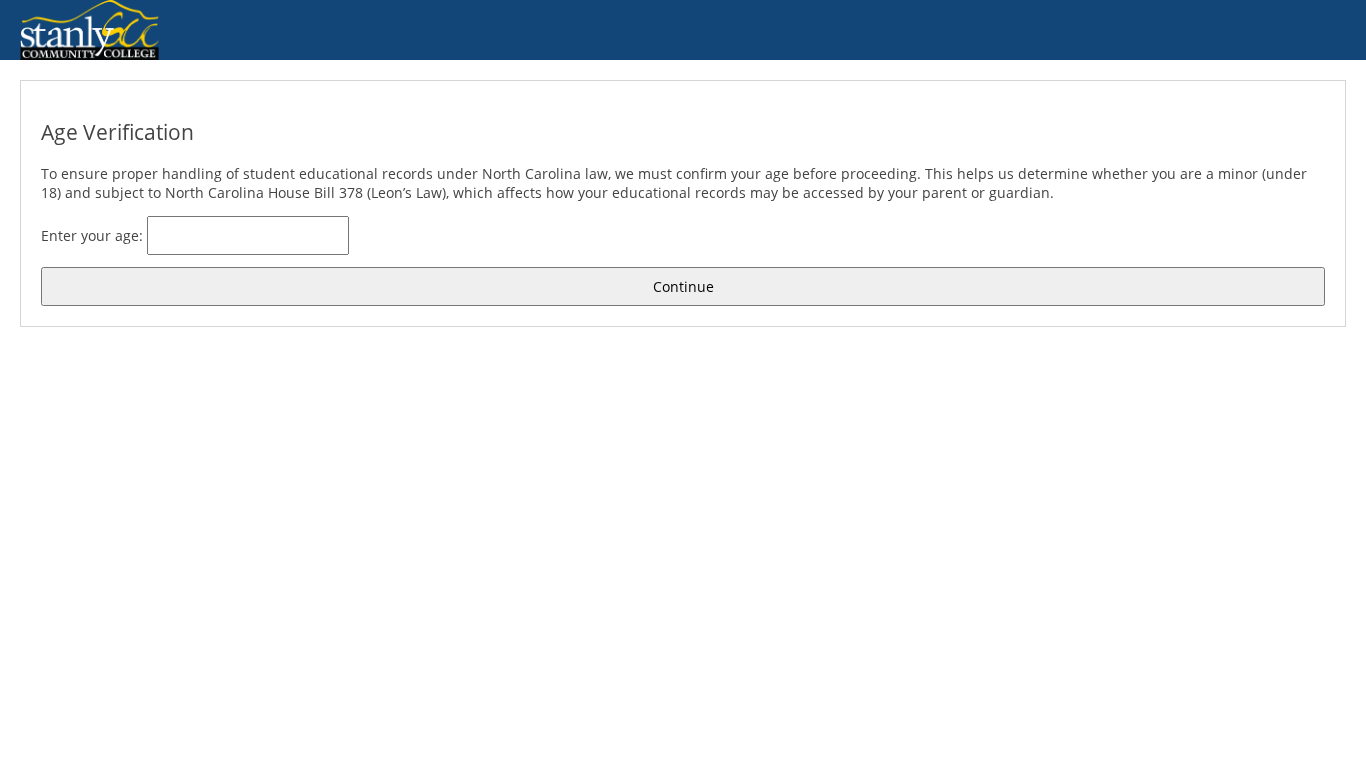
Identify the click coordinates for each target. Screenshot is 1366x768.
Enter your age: (94, 235)
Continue (683, 286)
